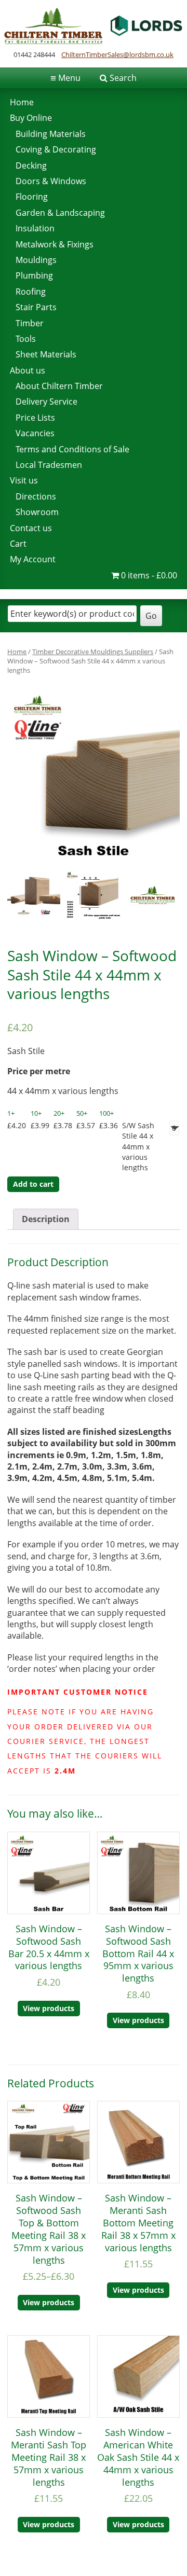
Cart (18, 544)
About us (28, 370)
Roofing (31, 292)
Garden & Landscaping (60, 213)
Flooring (32, 197)
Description (46, 1219)
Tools (26, 339)
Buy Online (31, 118)
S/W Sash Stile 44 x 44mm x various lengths (138, 1146)
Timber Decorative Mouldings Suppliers (93, 652)
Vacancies (35, 433)
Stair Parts (36, 307)
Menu (65, 78)
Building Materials (51, 134)
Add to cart (33, 1184)
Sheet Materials (46, 354)
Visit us (24, 480)
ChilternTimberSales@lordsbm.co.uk (117, 54)
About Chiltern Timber (59, 386)
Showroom (37, 512)
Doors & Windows (51, 181)
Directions (36, 496)
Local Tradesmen (49, 465)
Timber (30, 323)
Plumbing (34, 275)
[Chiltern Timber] (94, 41)
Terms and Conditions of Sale (72, 449)
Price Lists (35, 418)
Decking (31, 165)
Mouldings (36, 260)
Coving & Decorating (56, 149)
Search (123, 78)
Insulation (35, 228)
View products (49, 2008)
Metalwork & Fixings (55, 244)
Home (22, 102)
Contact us (31, 528)
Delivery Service (46, 401)
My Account (33, 559)
